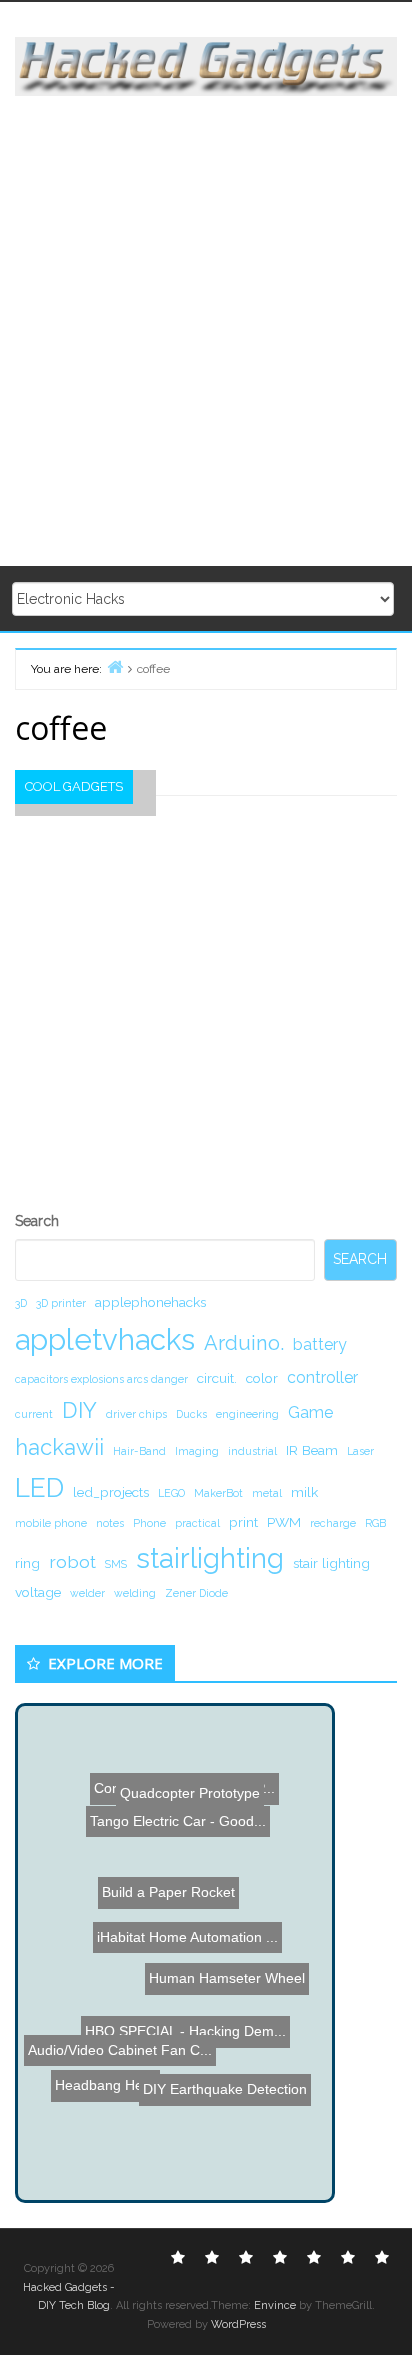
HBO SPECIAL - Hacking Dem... (185, 1998)
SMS (116, 1564)
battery (320, 1344)
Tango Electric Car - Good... (173, 1820)
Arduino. (244, 1343)
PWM (284, 1522)
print (243, 1522)
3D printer (61, 1303)
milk (304, 1492)
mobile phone (51, 1523)
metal (267, 1493)
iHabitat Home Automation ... (191, 1932)
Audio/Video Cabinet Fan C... (118, 2036)
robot (72, 1561)
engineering (247, 1414)
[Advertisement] (206, 332)
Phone (149, 1523)
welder (87, 1593)
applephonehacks (150, 1302)
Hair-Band (139, 1451)
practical (197, 1523)
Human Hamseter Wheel (229, 1955)
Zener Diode (196, 1593)
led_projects (111, 1492)
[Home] (115, 666)
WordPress (238, 2324)
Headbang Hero (107, 2106)
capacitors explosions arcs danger (101, 1379)
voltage (38, 1592)
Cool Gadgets (74, 786)
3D (21, 1303)
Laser (360, 1451)
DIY (79, 1410)
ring (27, 1563)
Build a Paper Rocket (183, 1878)
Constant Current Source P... (180, 1770)
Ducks (191, 1414)
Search (37, 1221)
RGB (375, 1523)
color (262, 1378)
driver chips (136, 1414)
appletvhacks (105, 1339)
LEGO (171, 1493)
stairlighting (210, 1558)
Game (310, 1412)
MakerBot (218, 1493)
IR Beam (312, 1450)
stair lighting (331, 1563)
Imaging (197, 1451)
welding (135, 1593)
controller (322, 1377)
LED (39, 1487)
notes (110, 1523)
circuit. (217, 1378)
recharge (333, 1523)
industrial (252, 1451)
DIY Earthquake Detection (226, 2079)
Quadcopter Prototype (184, 1788)
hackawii (59, 1447)
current (34, 1414)
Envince (275, 2305)
